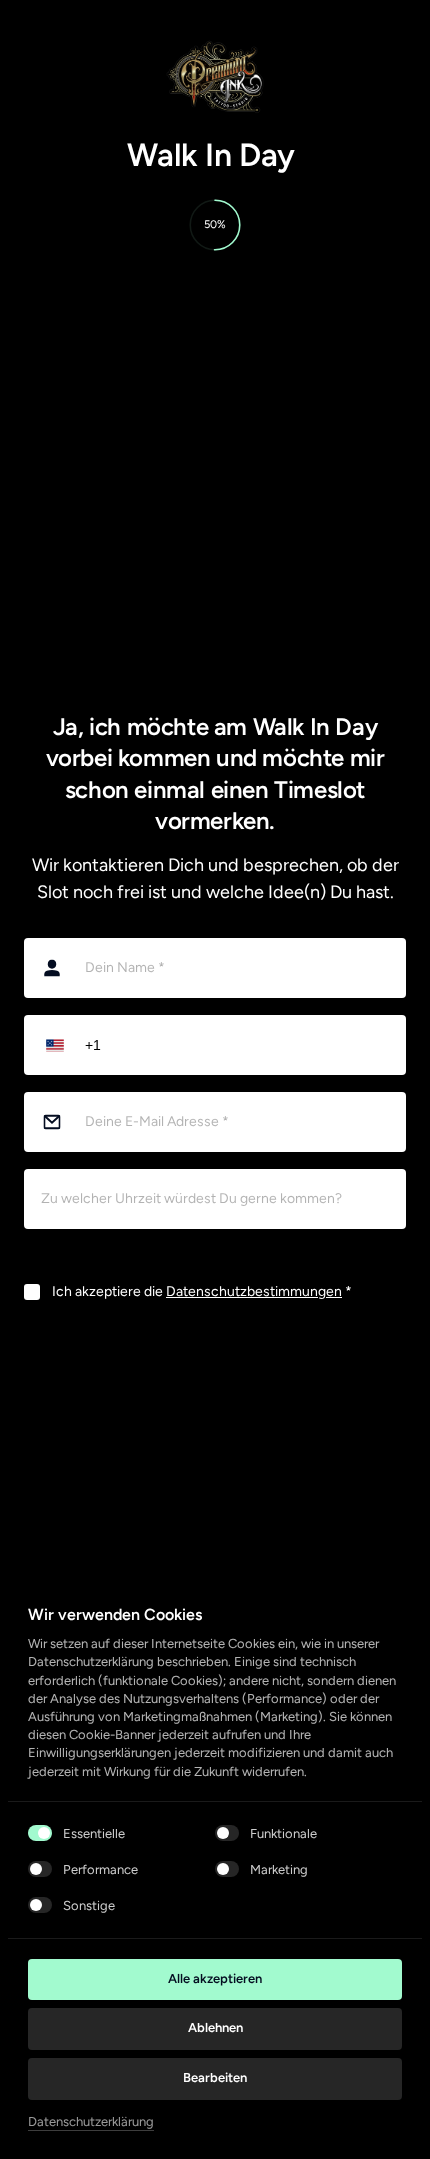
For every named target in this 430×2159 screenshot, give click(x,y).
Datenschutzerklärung (91, 2123)
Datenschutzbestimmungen (254, 1291)
